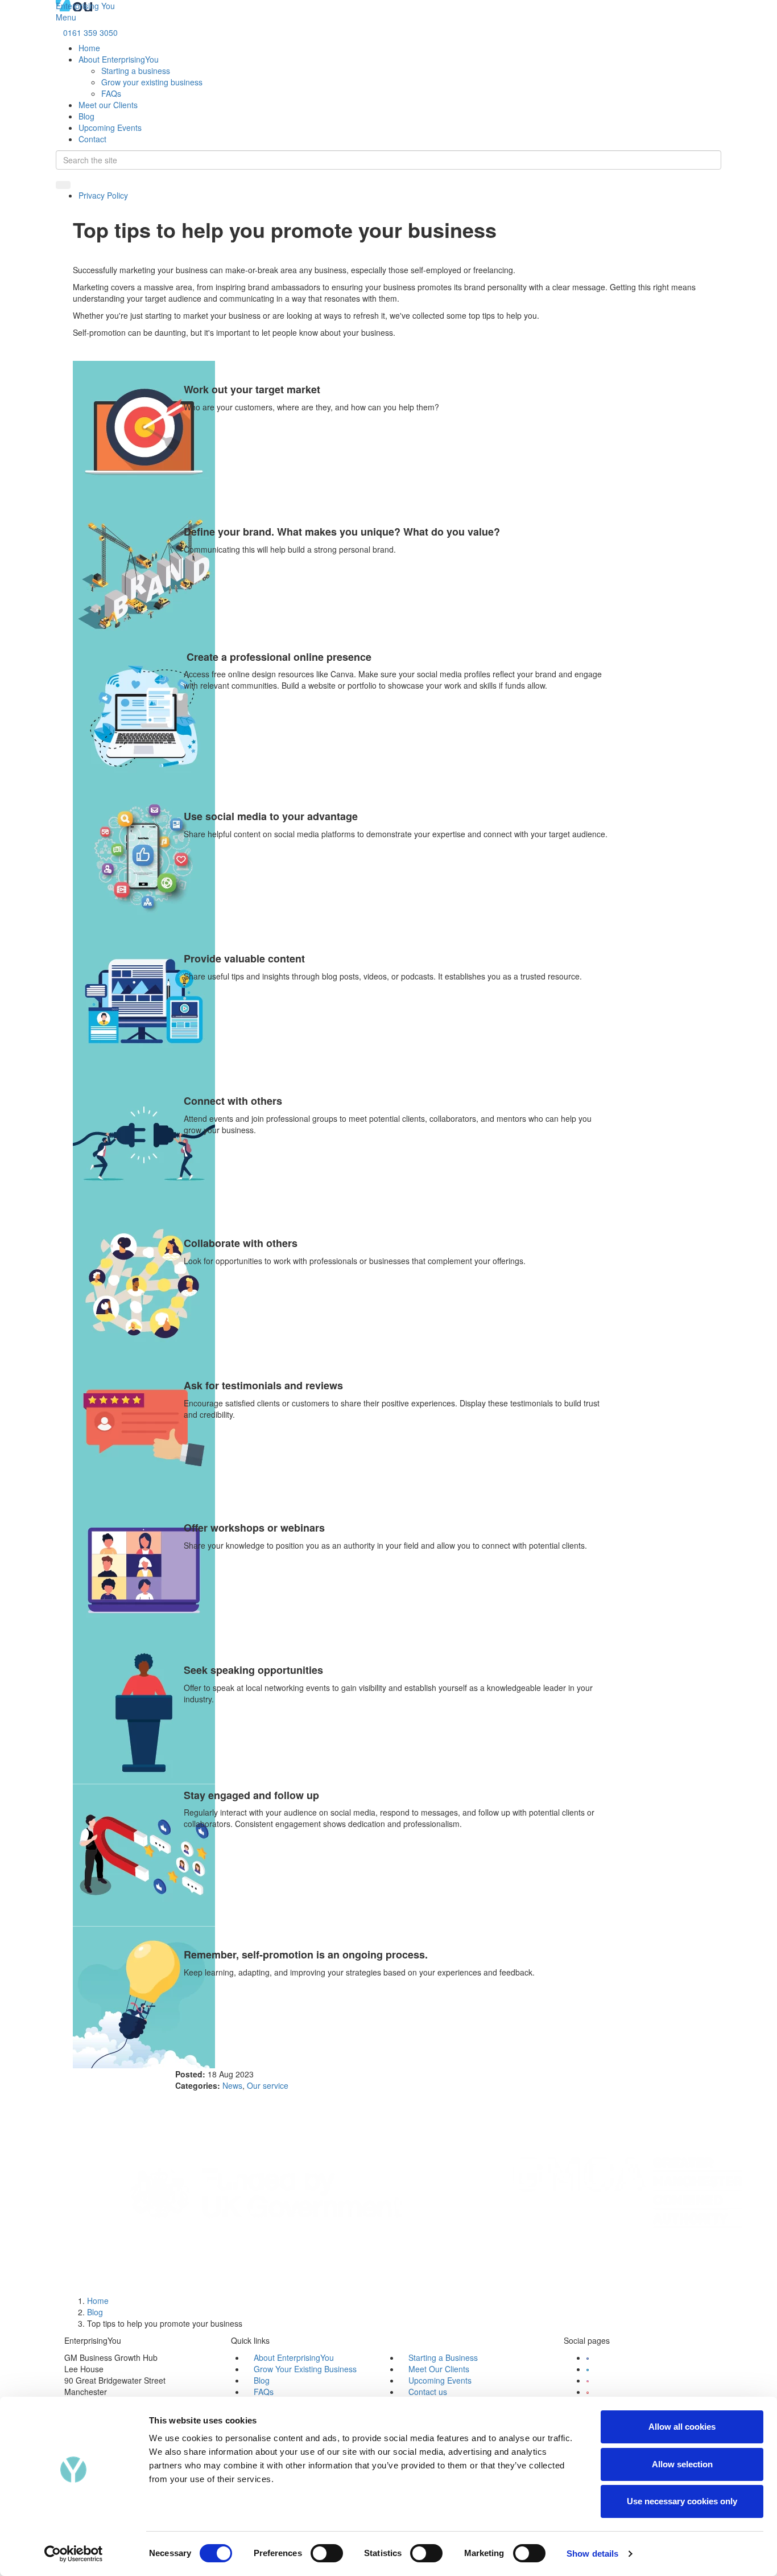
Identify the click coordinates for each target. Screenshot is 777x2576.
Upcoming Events (110, 127)
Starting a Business (443, 2357)
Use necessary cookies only (682, 2501)
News (232, 2085)
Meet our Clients (108, 105)
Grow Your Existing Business (305, 2369)
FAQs (111, 93)
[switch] (327, 2553)
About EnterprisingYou (119, 59)
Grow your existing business (152, 82)
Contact (92, 139)
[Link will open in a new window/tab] (588, 2357)
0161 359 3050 (90, 32)
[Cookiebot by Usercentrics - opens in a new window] (74, 2554)
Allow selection (682, 2464)
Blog (86, 116)
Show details (592, 2554)
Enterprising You (85, 6)
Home (89, 48)
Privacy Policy (103, 195)
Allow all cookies (682, 2427)
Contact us (428, 2392)
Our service (268, 2085)
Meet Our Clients (439, 2369)
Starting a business (136, 71)
